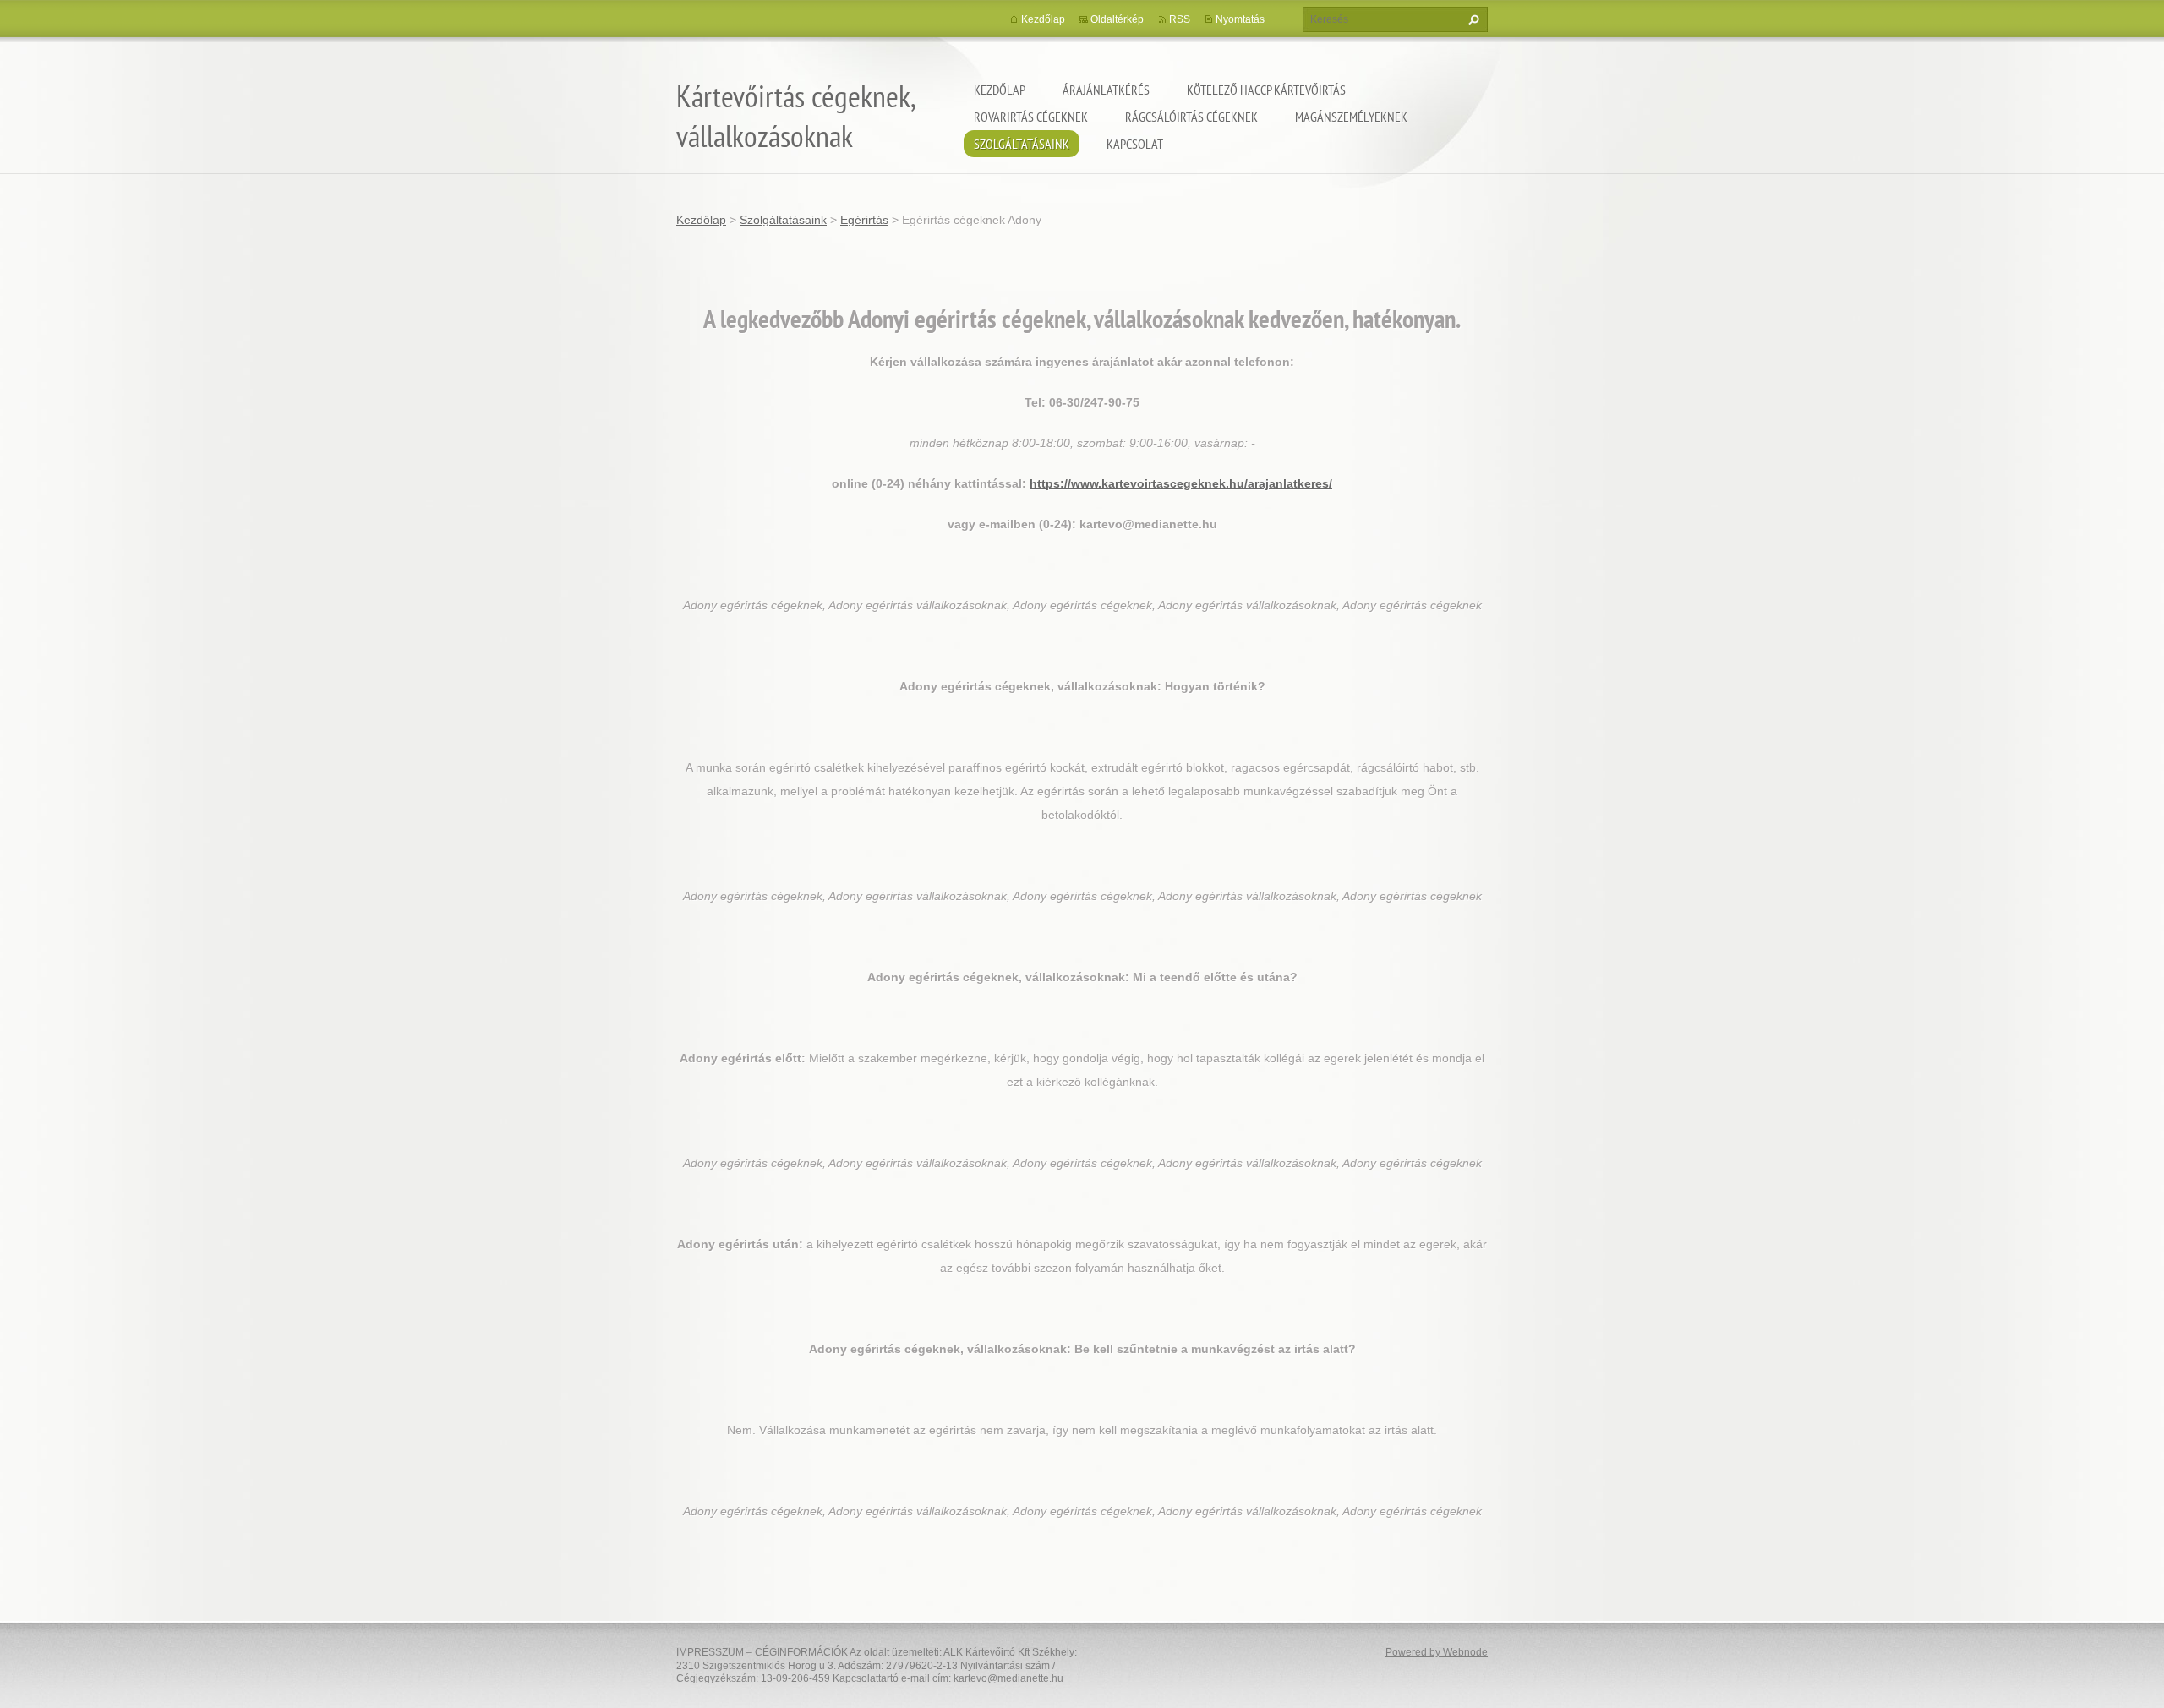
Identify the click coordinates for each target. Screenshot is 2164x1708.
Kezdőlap (1000, 90)
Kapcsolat (1135, 144)
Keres (1472, 19)
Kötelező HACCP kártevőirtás (1266, 90)
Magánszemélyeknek (1351, 117)
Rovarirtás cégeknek (1031, 117)
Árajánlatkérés (1106, 90)
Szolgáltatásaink (1022, 144)
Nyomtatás (1240, 19)
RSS (1180, 19)
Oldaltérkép (1117, 19)
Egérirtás (864, 220)
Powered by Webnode (1437, 1652)
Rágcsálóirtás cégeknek (1191, 117)
